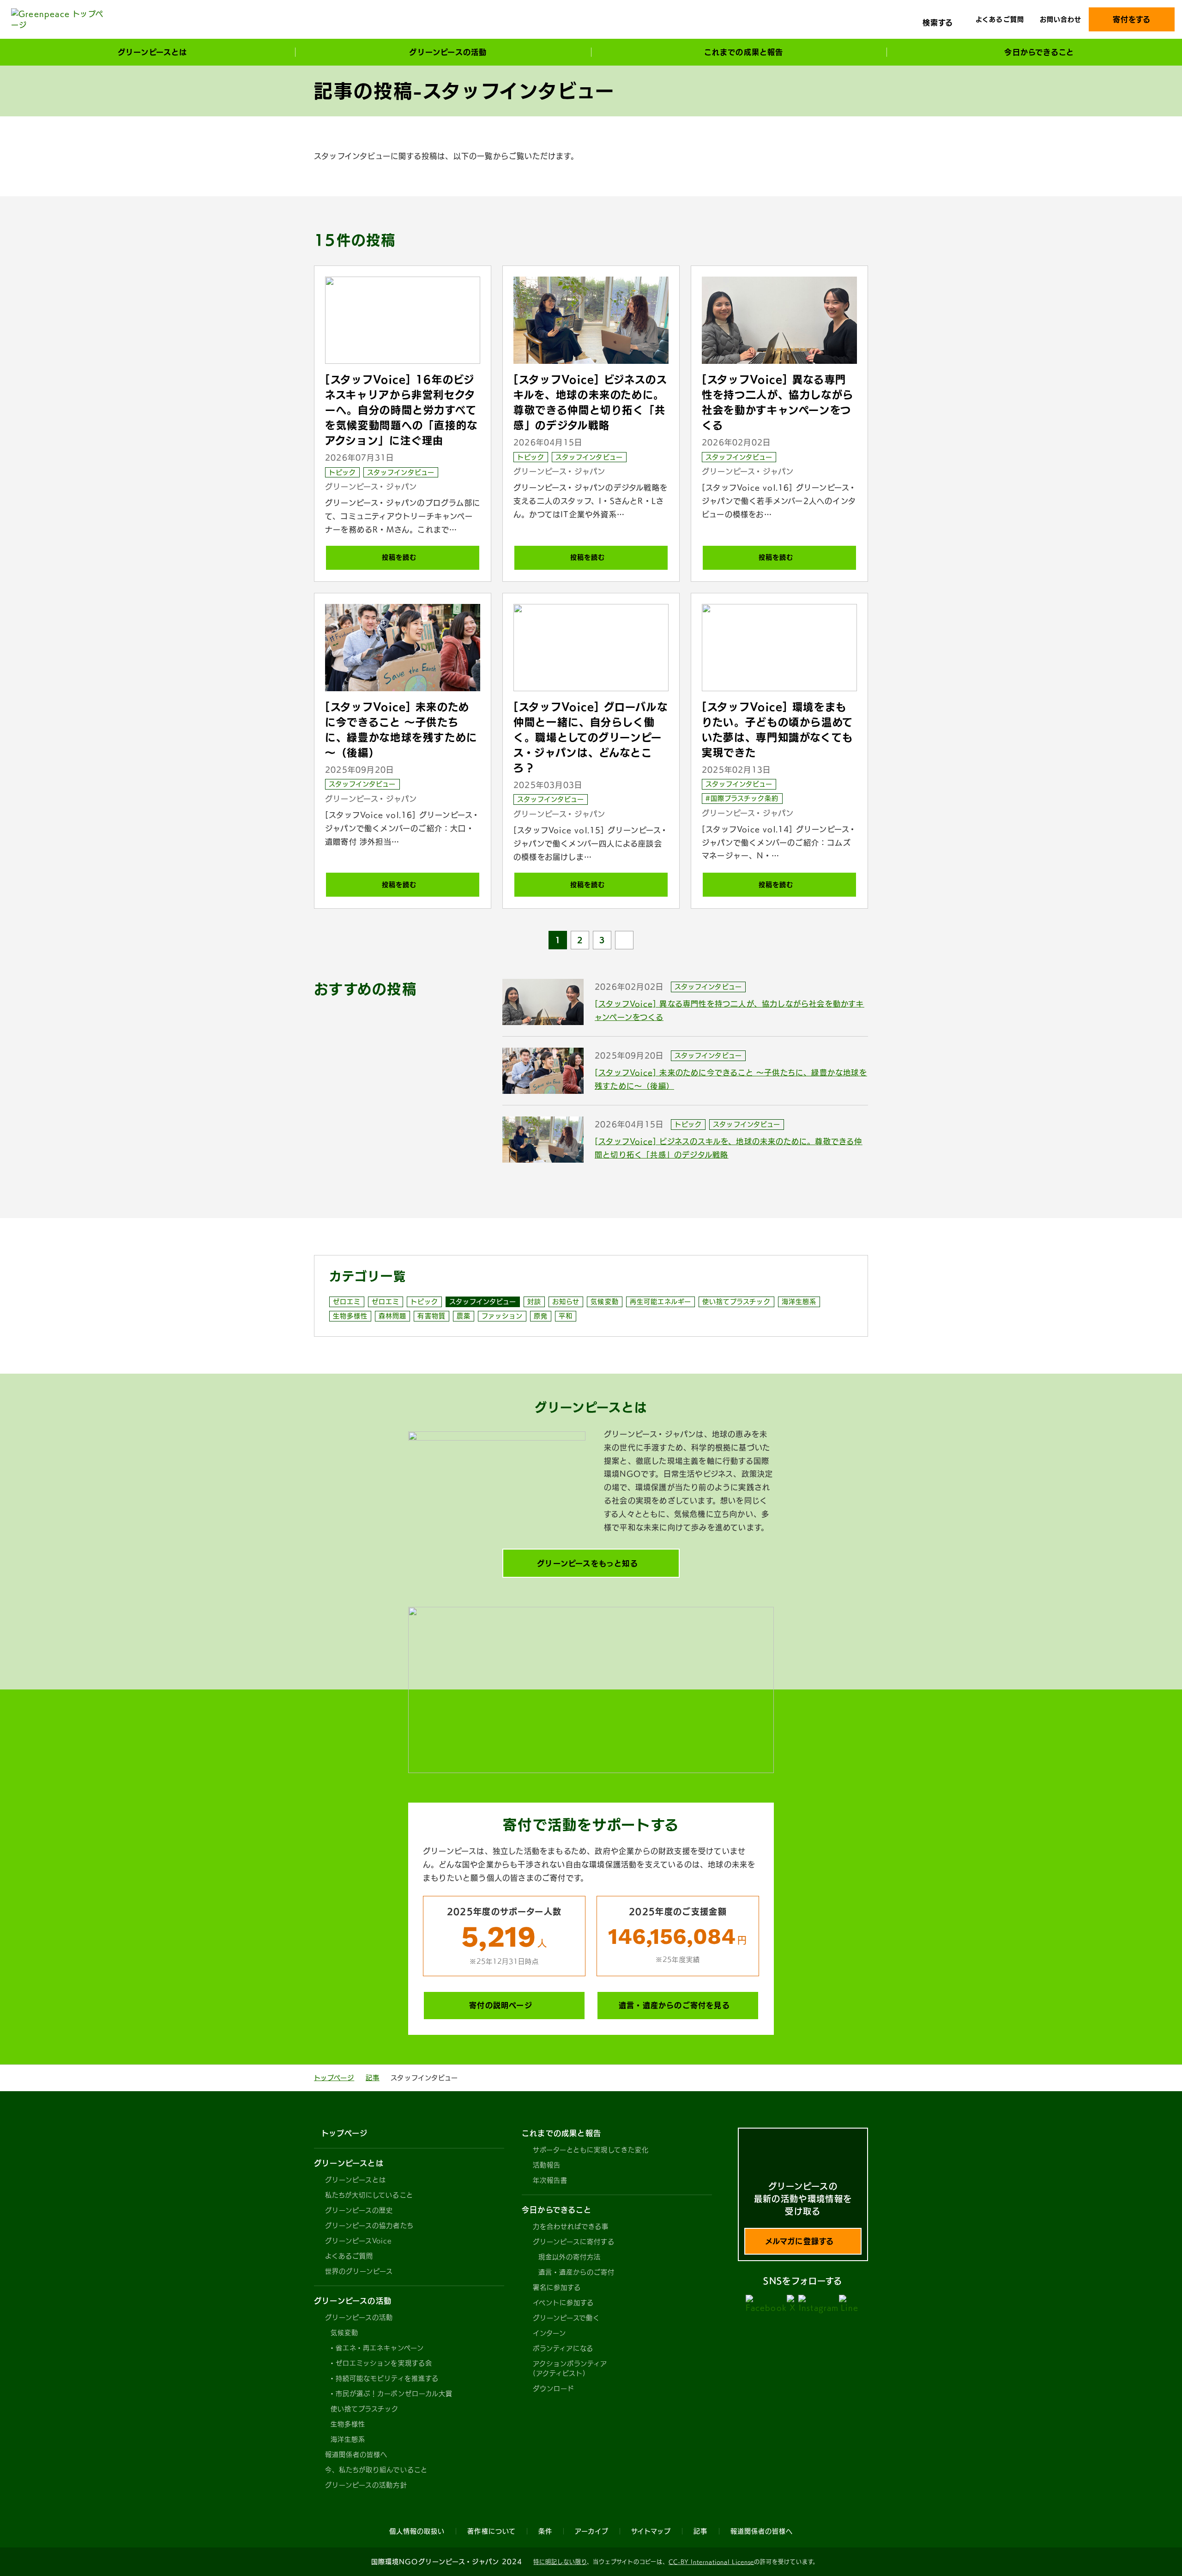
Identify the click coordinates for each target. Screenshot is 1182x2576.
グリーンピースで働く (567, 2318)
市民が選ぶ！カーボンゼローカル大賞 (394, 2394)
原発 (541, 1316)
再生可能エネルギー (660, 1302)
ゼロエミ (347, 1302)
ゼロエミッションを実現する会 (384, 2363)
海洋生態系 (799, 1302)
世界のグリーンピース (359, 2271)
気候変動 (604, 1302)
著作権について (491, 2531)
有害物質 (431, 1316)
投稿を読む (399, 557)
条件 (545, 2531)
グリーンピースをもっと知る (588, 1563)
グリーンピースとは (356, 2180)
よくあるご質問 (1000, 19)
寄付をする (1132, 19)
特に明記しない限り (560, 2562)
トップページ (334, 2078)
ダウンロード (554, 2389)
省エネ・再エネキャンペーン (380, 2348)
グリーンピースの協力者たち (369, 2226)
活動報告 (547, 2165)
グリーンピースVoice (358, 2241)
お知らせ (566, 1302)
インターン (549, 2333)
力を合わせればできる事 (571, 2226)
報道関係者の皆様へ (356, 2455)
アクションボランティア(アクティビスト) (570, 2368)
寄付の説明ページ (501, 2005)
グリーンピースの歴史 (359, 2210)
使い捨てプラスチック (736, 1302)
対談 (534, 1302)
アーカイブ (592, 2531)
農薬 (464, 1316)
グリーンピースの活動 (359, 2317)
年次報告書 (550, 2180)
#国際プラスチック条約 (742, 798)
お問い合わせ (1061, 19)
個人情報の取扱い (417, 2531)
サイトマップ (651, 2531)
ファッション (502, 1316)
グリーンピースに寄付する (574, 2242)
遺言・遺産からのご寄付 (577, 2272)
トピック (342, 472)
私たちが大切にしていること (369, 2195)
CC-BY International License (711, 2562)
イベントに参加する (563, 2303)
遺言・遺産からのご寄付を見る (674, 2005)
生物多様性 (350, 1316)
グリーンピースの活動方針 (366, 2485)
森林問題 (392, 1316)
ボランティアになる (563, 2348)
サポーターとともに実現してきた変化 (591, 2150)
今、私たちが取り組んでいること (376, 2470)
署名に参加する (557, 2287)
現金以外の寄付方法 (570, 2257)
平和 (566, 1316)
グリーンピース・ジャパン (371, 487)
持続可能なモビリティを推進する (387, 2378)
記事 (373, 2078)
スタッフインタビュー (401, 472)
